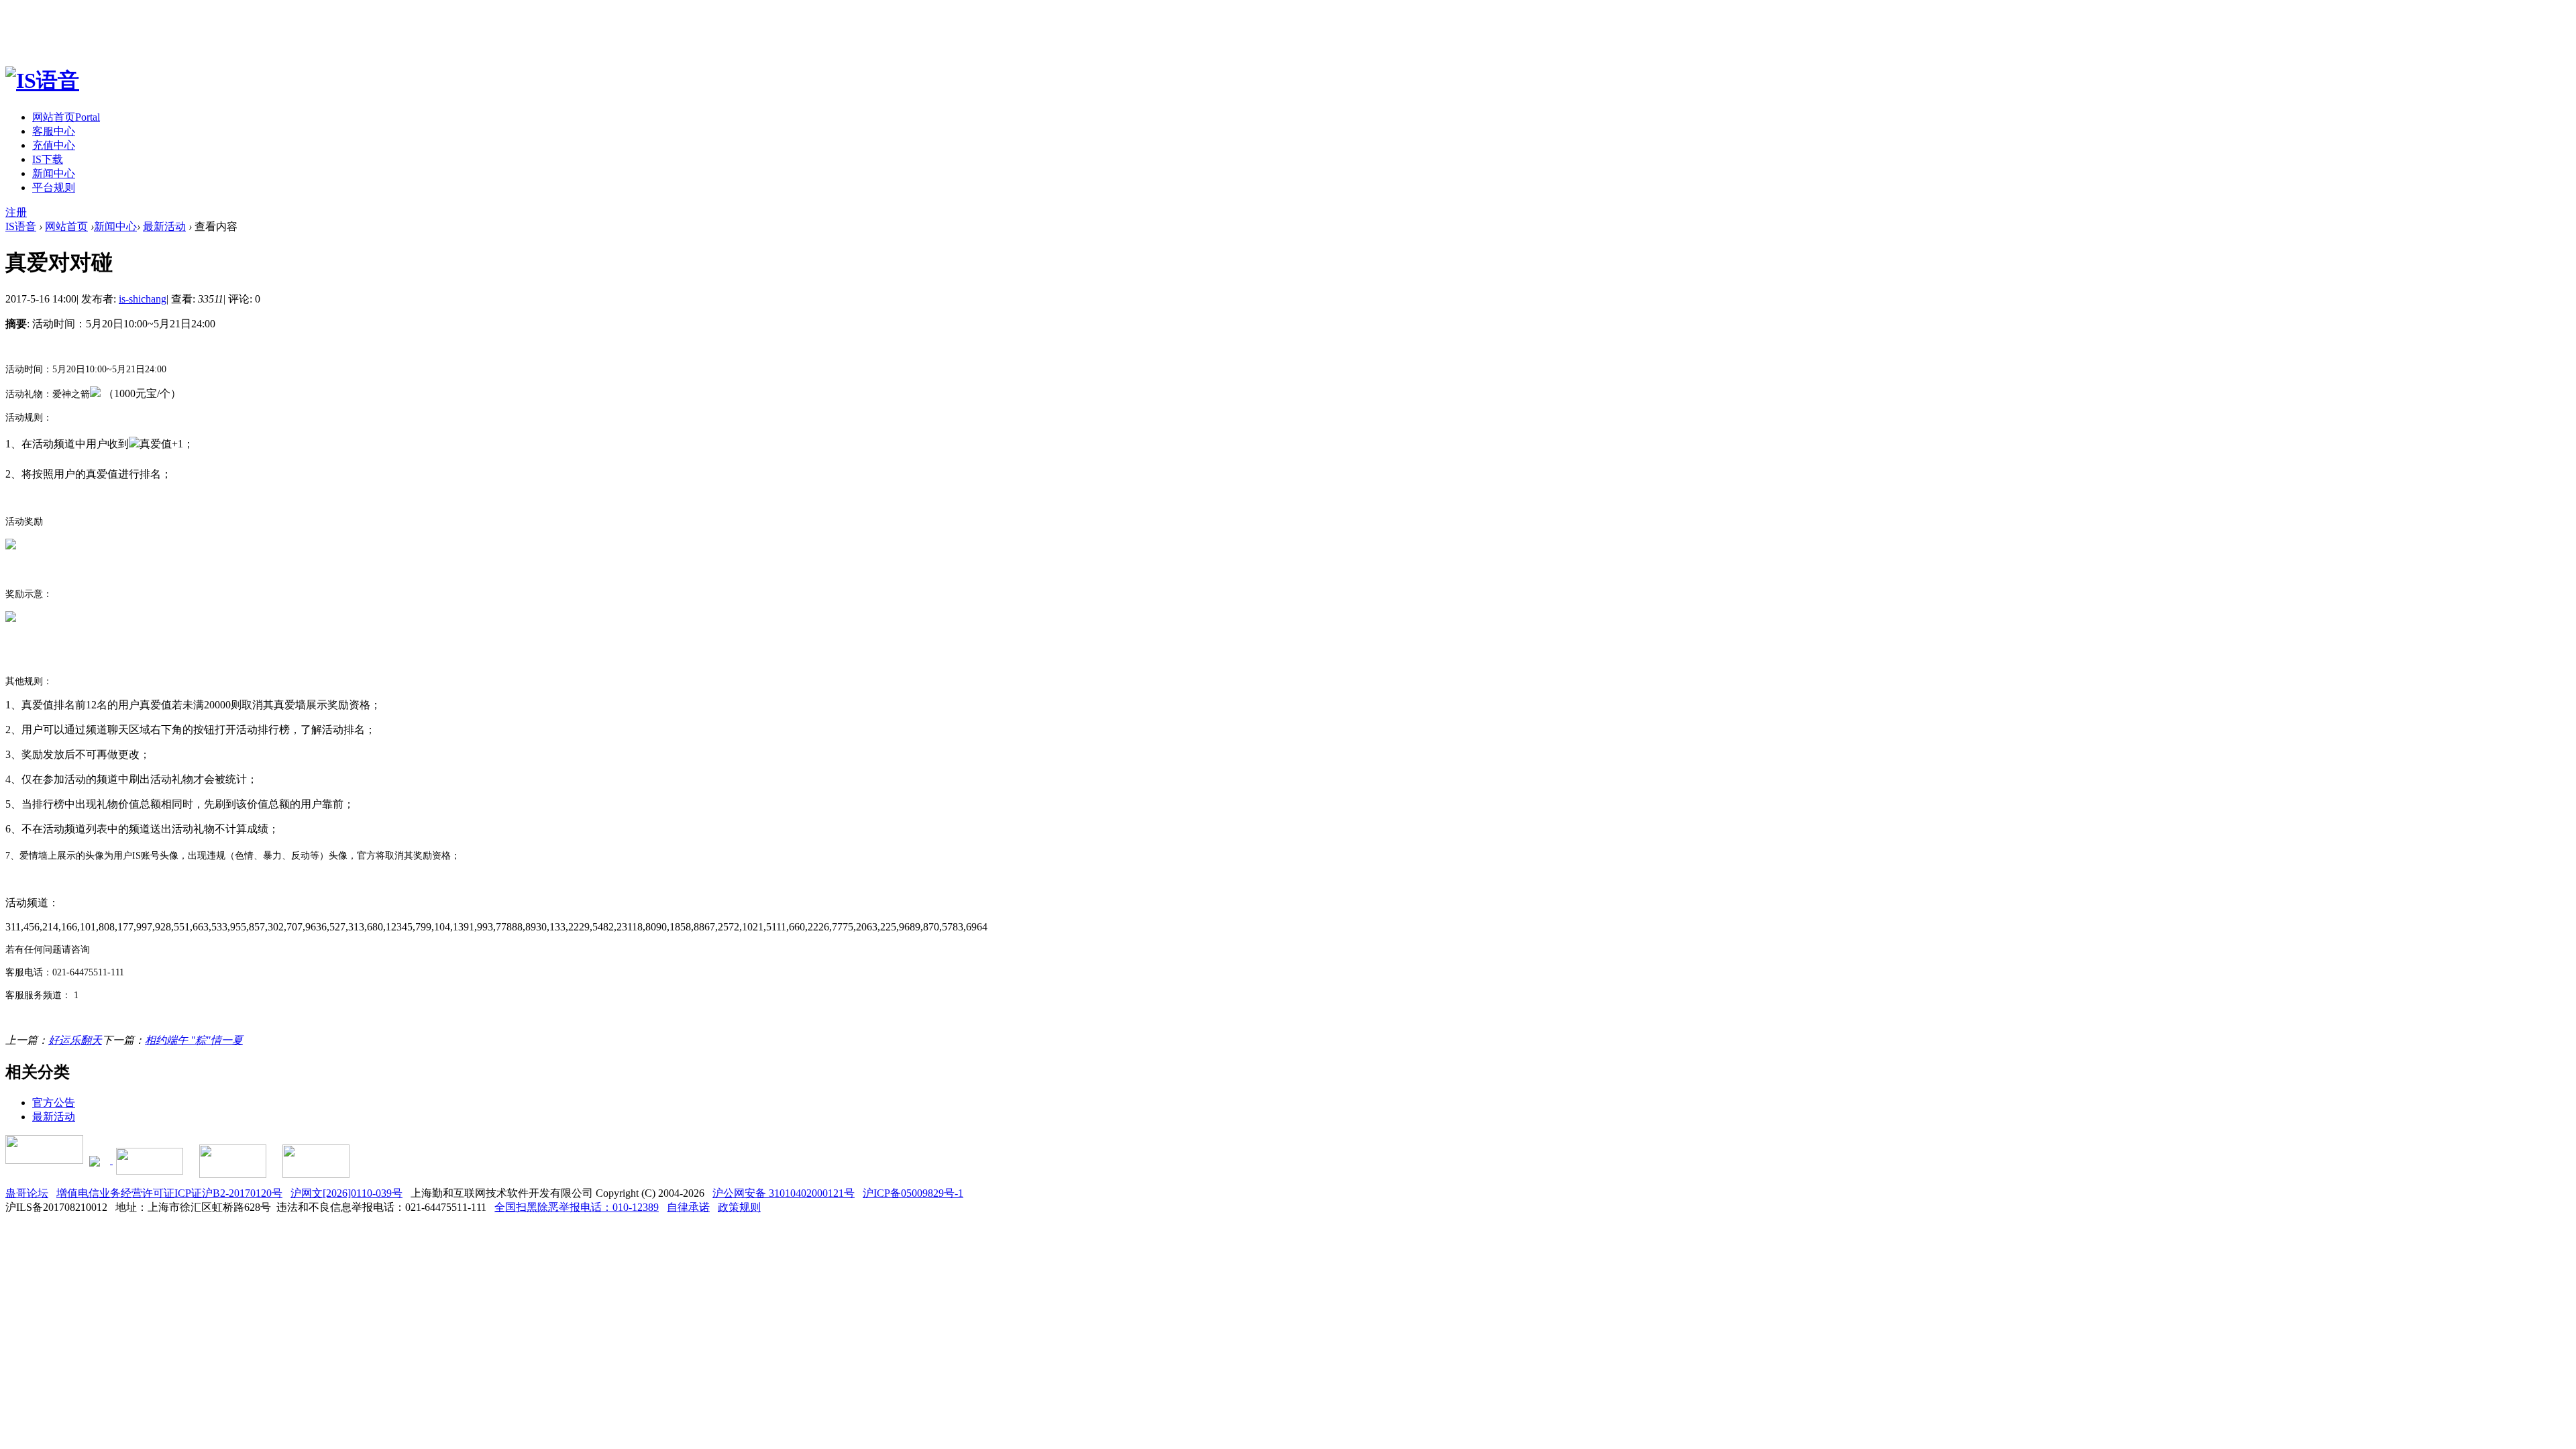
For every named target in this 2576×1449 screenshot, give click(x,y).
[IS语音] (42, 80)
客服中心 (54, 131)
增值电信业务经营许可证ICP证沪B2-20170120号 (169, 1193)
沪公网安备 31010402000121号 (784, 1193)
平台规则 (54, 187)
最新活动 (164, 226)
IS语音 (21, 226)
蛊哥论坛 (27, 1193)
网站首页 (66, 117)
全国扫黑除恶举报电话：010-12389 (577, 1207)
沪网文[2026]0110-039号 (346, 1193)
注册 (16, 212)
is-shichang (143, 299)
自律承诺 (688, 1207)
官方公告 (54, 1103)
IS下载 (48, 159)
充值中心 (54, 145)
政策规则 (739, 1207)
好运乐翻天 (75, 1040)
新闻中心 (54, 173)
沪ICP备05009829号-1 (913, 1193)
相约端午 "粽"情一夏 (194, 1040)
